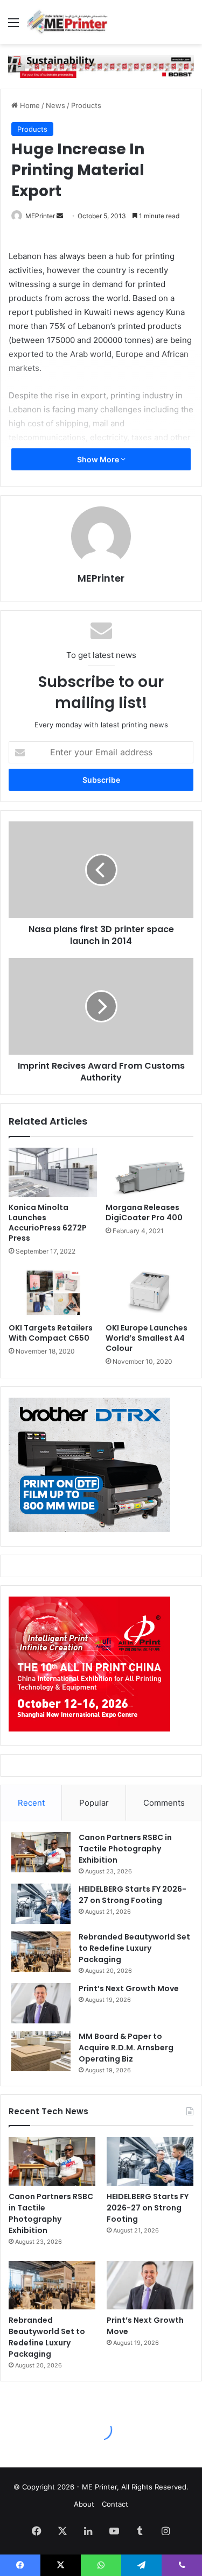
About (84, 2504)
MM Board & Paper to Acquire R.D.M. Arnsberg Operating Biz (126, 2048)
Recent (31, 1803)
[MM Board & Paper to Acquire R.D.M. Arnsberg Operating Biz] (41, 2051)
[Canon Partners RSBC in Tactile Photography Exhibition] (41, 1852)
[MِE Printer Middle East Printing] (70, 22)
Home (29, 105)
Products (86, 105)
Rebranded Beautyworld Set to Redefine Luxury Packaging (134, 1948)
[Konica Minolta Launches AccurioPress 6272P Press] (53, 1172)
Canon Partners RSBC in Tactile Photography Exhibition (125, 1849)
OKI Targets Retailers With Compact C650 (51, 1333)
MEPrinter (40, 216)
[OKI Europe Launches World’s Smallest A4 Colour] (150, 1292)
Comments (164, 1803)
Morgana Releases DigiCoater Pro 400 (144, 1212)
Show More (99, 459)
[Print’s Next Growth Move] (41, 2003)
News (55, 105)
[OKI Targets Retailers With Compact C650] (53, 1292)
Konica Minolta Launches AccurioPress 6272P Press (48, 1223)
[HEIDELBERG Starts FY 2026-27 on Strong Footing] (41, 1904)
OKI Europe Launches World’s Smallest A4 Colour (147, 1338)
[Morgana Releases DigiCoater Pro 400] (150, 1172)
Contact (115, 2504)
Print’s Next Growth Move (129, 1988)
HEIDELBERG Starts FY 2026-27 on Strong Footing (133, 1895)
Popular (94, 1803)
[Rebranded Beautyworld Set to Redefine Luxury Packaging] (41, 1952)
